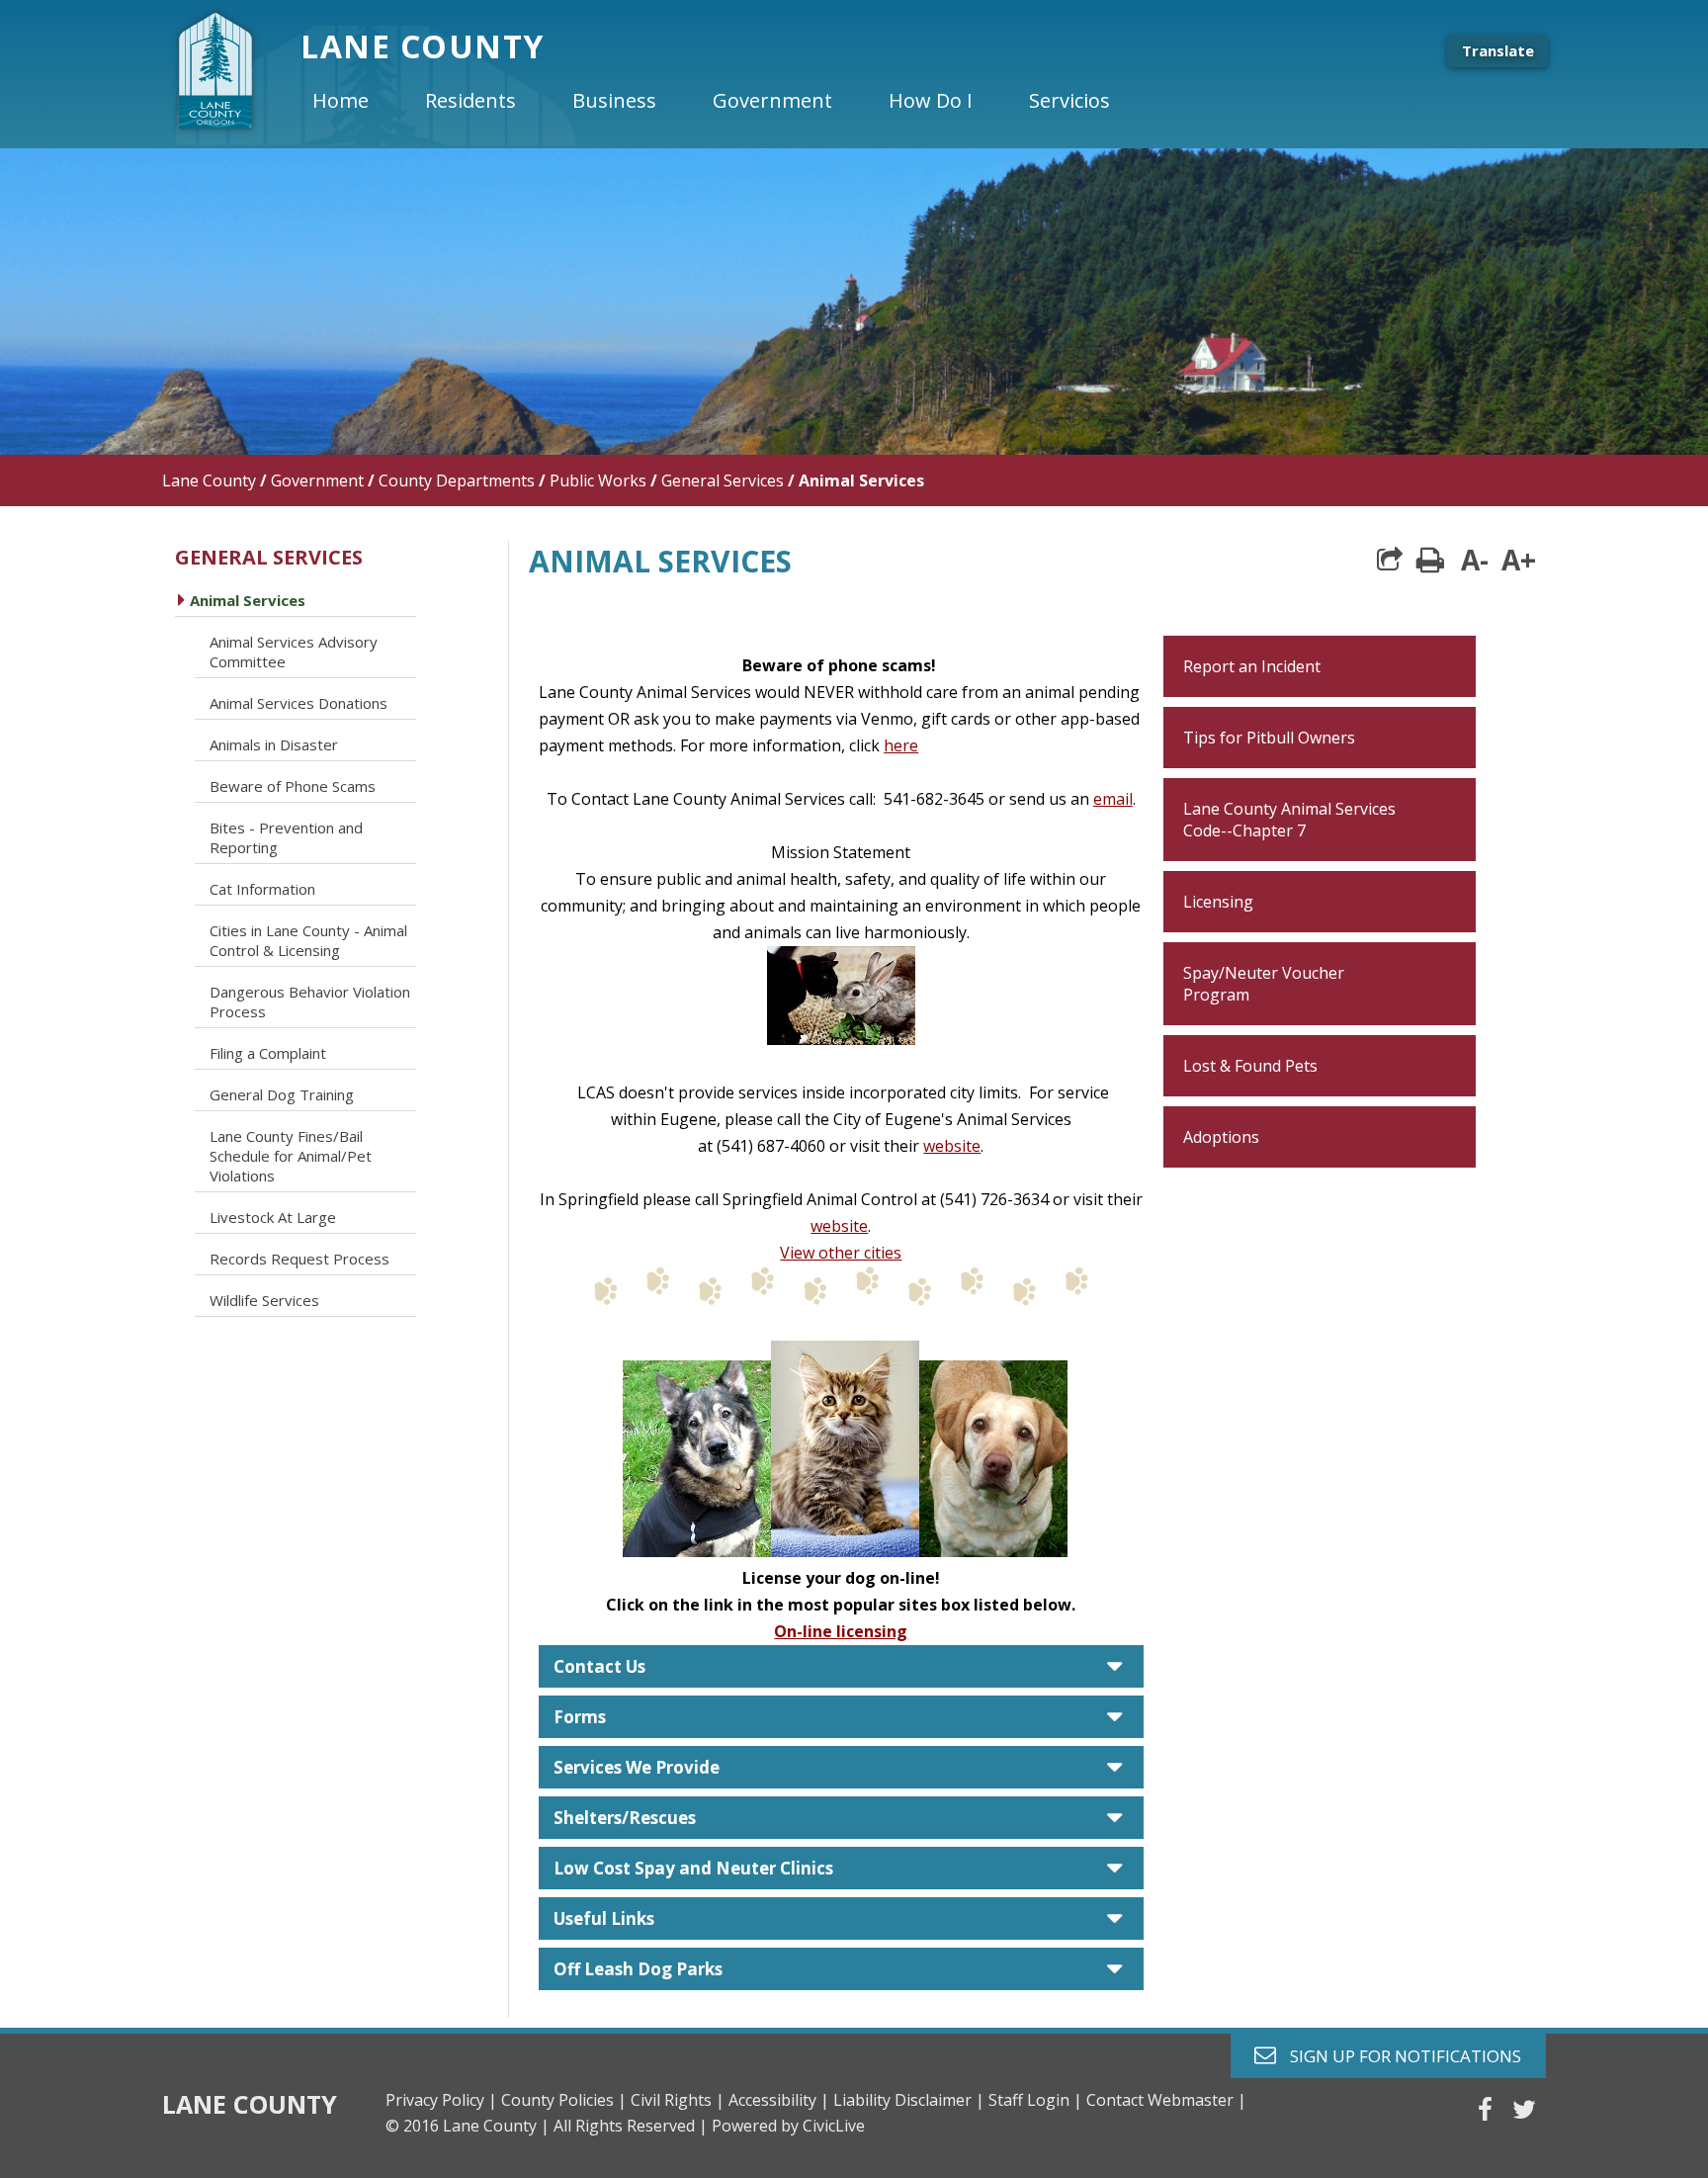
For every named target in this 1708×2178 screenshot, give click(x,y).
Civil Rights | (678, 2100)
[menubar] (727, 101)
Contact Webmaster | (1166, 2100)
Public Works (598, 480)
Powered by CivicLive (788, 2126)
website (952, 1146)
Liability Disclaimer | (909, 2100)
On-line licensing (841, 1631)
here (901, 745)
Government (317, 480)
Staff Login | (1035, 2100)
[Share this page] (1390, 560)
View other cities (841, 1253)
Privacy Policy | (441, 2100)
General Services (723, 480)
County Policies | (564, 2100)
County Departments (457, 480)
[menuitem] (357, 101)
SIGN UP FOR (1398, 2055)
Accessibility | (779, 2100)
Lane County (209, 480)
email (1113, 799)
